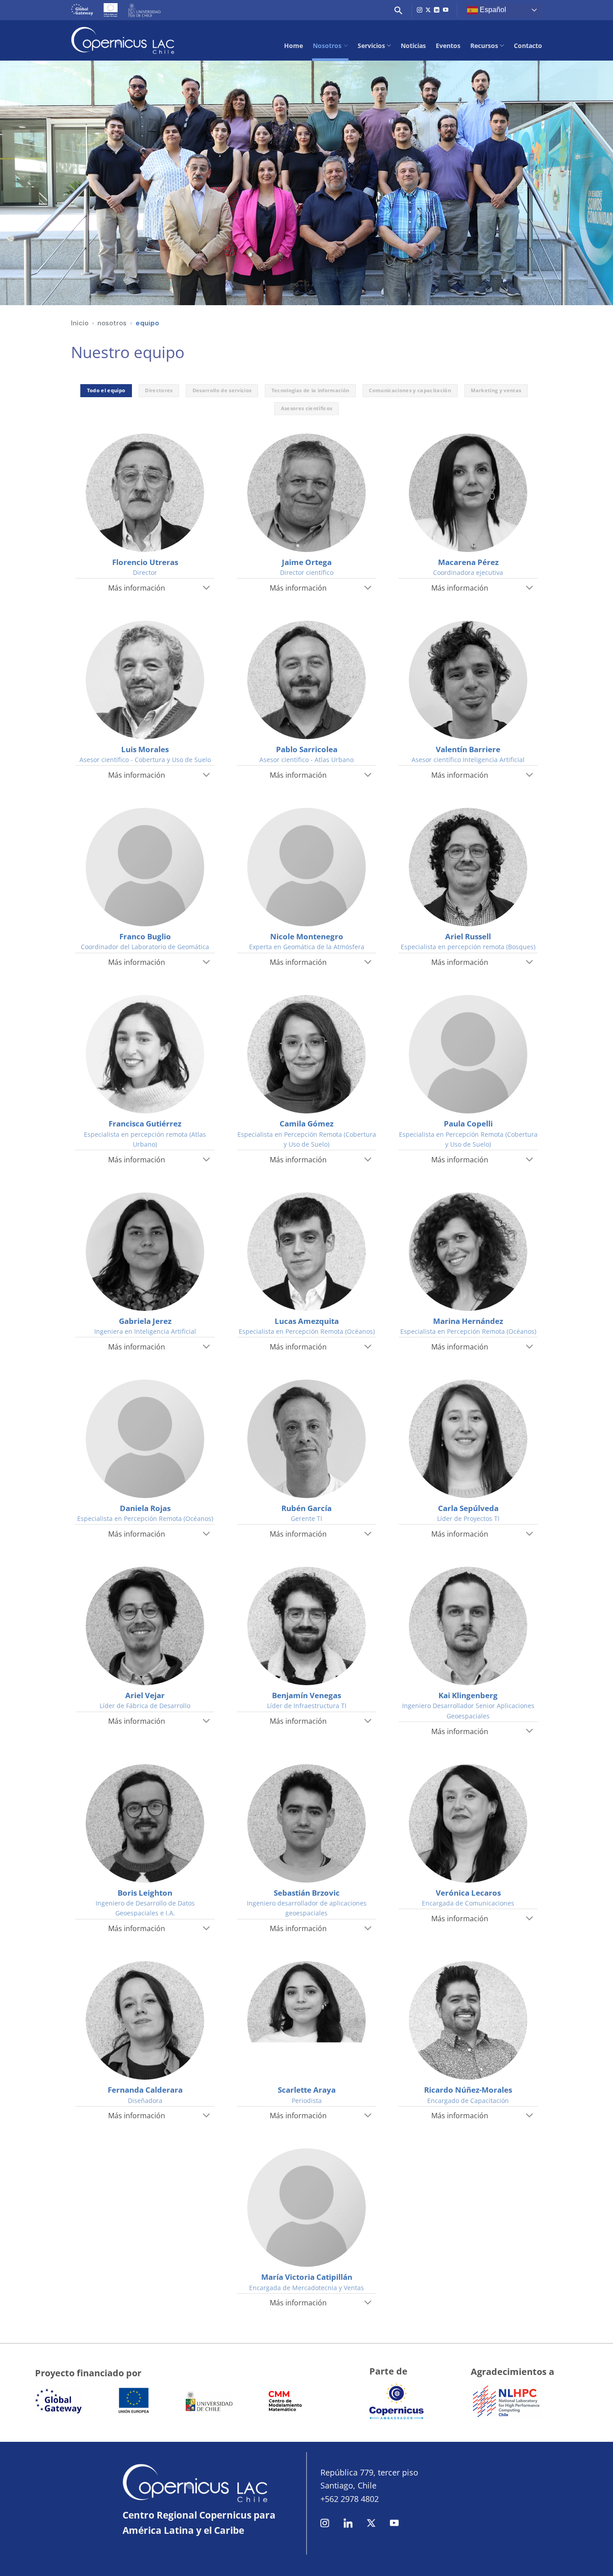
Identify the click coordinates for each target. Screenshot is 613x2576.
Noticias (413, 46)
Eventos (448, 46)
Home (293, 46)
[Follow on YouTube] (446, 10)
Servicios (371, 46)
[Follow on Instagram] (420, 10)
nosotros (112, 323)
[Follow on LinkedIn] (437, 10)
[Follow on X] (428, 10)
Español (492, 10)
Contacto (528, 46)
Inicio (80, 323)
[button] (398, 10)
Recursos (484, 46)
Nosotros (327, 46)
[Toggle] (207, 588)
